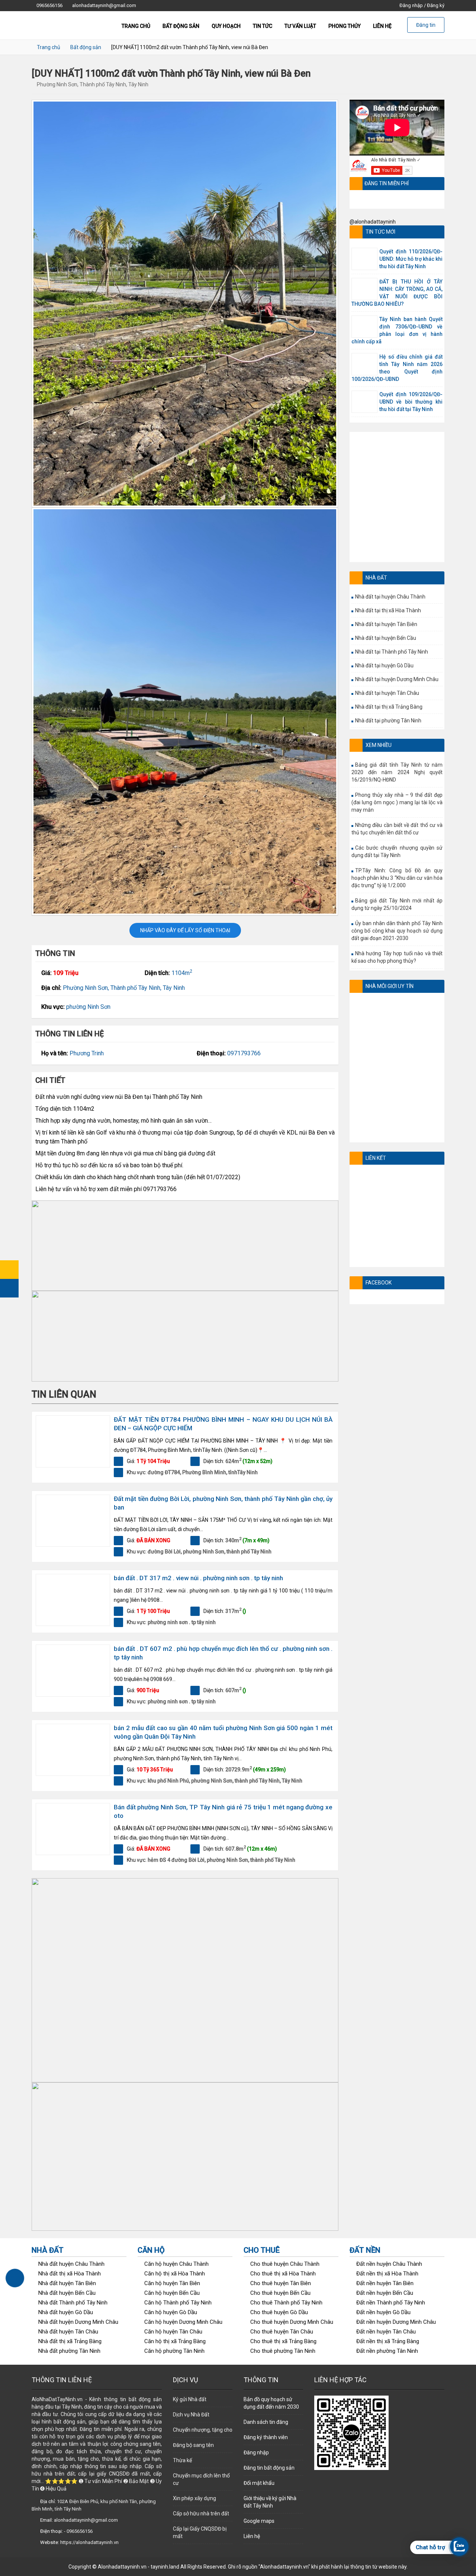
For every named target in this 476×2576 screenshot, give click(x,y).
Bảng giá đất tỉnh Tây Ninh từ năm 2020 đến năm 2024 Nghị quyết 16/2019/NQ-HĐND (397, 772)
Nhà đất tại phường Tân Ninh (388, 721)
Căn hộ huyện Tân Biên (172, 2283)
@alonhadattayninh (373, 222)
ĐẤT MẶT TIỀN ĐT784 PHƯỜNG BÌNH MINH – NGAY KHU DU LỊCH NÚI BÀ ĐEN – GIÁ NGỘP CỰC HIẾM (223, 1424)
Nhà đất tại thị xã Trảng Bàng (389, 707)
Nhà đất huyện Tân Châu (68, 2332)
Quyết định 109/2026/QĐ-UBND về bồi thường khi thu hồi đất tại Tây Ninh (411, 402)
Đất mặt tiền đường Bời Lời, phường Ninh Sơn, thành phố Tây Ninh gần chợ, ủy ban (223, 1503)
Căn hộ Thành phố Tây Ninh (178, 2303)
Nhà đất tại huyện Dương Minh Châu (397, 679)
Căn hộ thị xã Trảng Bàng (175, 2341)
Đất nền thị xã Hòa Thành (387, 2274)
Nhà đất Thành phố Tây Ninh (73, 2303)
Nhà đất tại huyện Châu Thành (390, 597)
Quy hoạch (226, 26)
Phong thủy (345, 26)
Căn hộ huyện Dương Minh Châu (183, 2322)
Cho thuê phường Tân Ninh (283, 2351)
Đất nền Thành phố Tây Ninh (391, 2303)
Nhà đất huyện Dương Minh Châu (78, 2322)
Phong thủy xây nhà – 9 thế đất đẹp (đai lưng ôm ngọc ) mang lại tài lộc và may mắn (397, 802)
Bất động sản (181, 26)
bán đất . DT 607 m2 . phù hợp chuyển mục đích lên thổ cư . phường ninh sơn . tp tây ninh (223, 1653)
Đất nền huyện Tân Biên (385, 2283)
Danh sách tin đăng (266, 2422)
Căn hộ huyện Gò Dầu (171, 2312)
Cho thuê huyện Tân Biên (281, 2283)
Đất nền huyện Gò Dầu (383, 2312)
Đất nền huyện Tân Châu (386, 2332)
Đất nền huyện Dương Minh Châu (396, 2322)
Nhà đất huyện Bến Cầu (67, 2293)
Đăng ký (436, 5)
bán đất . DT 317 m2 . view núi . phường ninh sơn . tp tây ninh (198, 1578)
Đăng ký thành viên (266, 2437)
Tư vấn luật (300, 26)
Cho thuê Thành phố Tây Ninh (286, 2303)
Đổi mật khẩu (259, 2483)
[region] (185, 1246)
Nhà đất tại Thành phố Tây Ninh (392, 652)
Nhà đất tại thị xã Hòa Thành (388, 610)
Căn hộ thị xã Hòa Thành (175, 2274)
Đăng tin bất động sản (269, 2468)
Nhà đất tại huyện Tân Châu (387, 693)
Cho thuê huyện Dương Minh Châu (292, 2322)
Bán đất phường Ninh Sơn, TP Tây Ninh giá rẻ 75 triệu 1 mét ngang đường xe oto (223, 1811)
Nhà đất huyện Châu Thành (71, 2264)
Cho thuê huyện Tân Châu (282, 2332)
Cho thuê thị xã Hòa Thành (283, 2274)
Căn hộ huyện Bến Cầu (172, 2293)
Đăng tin (426, 25)
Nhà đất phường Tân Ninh (69, 2351)
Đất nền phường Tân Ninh (387, 2351)
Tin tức (263, 26)
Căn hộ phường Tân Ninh (174, 2351)
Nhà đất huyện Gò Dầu (66, 2312)
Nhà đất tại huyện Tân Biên (386, 624)
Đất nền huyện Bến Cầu (385, 2293)
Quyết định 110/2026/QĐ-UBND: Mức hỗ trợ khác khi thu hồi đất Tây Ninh (411, 259)
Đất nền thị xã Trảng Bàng (388, 2341)
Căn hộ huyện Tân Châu (173, 2332)
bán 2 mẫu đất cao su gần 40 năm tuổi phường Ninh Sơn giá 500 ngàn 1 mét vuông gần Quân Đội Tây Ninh (223, 1732)
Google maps (259, 2521)
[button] (185, 1246)
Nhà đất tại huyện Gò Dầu (384, 665)
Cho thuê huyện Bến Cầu (280, 2293)
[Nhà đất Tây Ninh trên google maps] (9, 1270)
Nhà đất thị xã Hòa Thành (70, 2274)
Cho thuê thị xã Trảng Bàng (283, 2341)
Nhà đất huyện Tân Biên (67, 2283)
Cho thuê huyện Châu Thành (285, 2264)
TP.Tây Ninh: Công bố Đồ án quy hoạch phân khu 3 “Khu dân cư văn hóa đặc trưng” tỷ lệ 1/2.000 (397, 878)
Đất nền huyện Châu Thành (389, 2264)
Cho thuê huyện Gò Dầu (279, 2312)
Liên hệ (382, 26)
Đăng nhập (411, 5)
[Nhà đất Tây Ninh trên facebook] (9, 1288)
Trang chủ (136, 26)
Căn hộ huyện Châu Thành (176, 2264)
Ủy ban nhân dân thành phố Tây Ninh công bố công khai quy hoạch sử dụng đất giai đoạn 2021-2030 (397, 931)
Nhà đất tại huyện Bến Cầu (386, 638)
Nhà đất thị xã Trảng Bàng (70, 2341)
